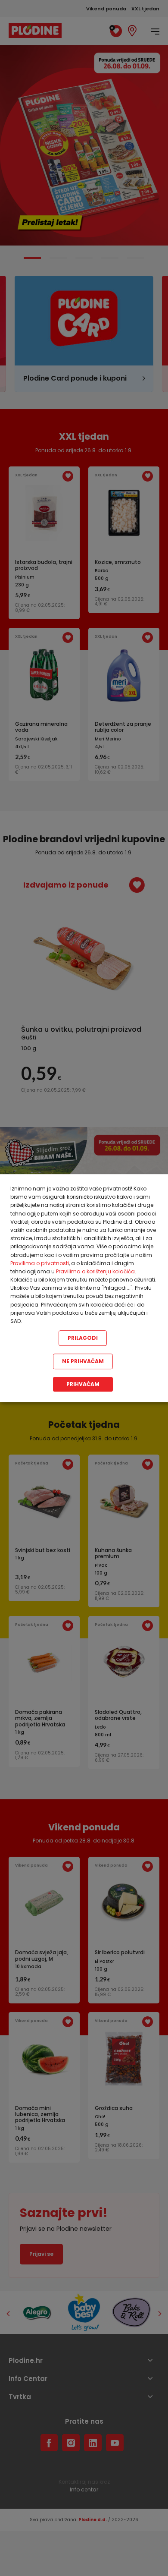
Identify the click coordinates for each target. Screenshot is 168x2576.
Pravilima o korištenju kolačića (95, 1271)
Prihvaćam (83, 1384)
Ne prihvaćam (83, 1361)
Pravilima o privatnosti (40, 1263)
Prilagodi (83, 1338)
